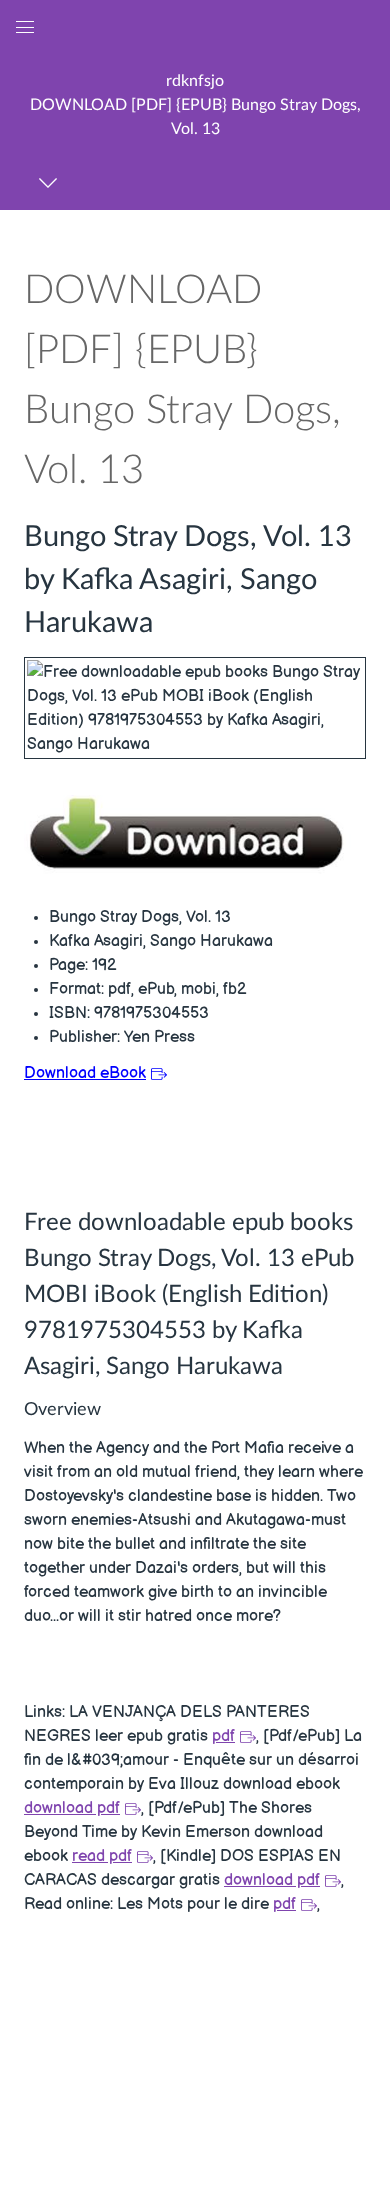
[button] (195, 104)
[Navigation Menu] (51, 182)
